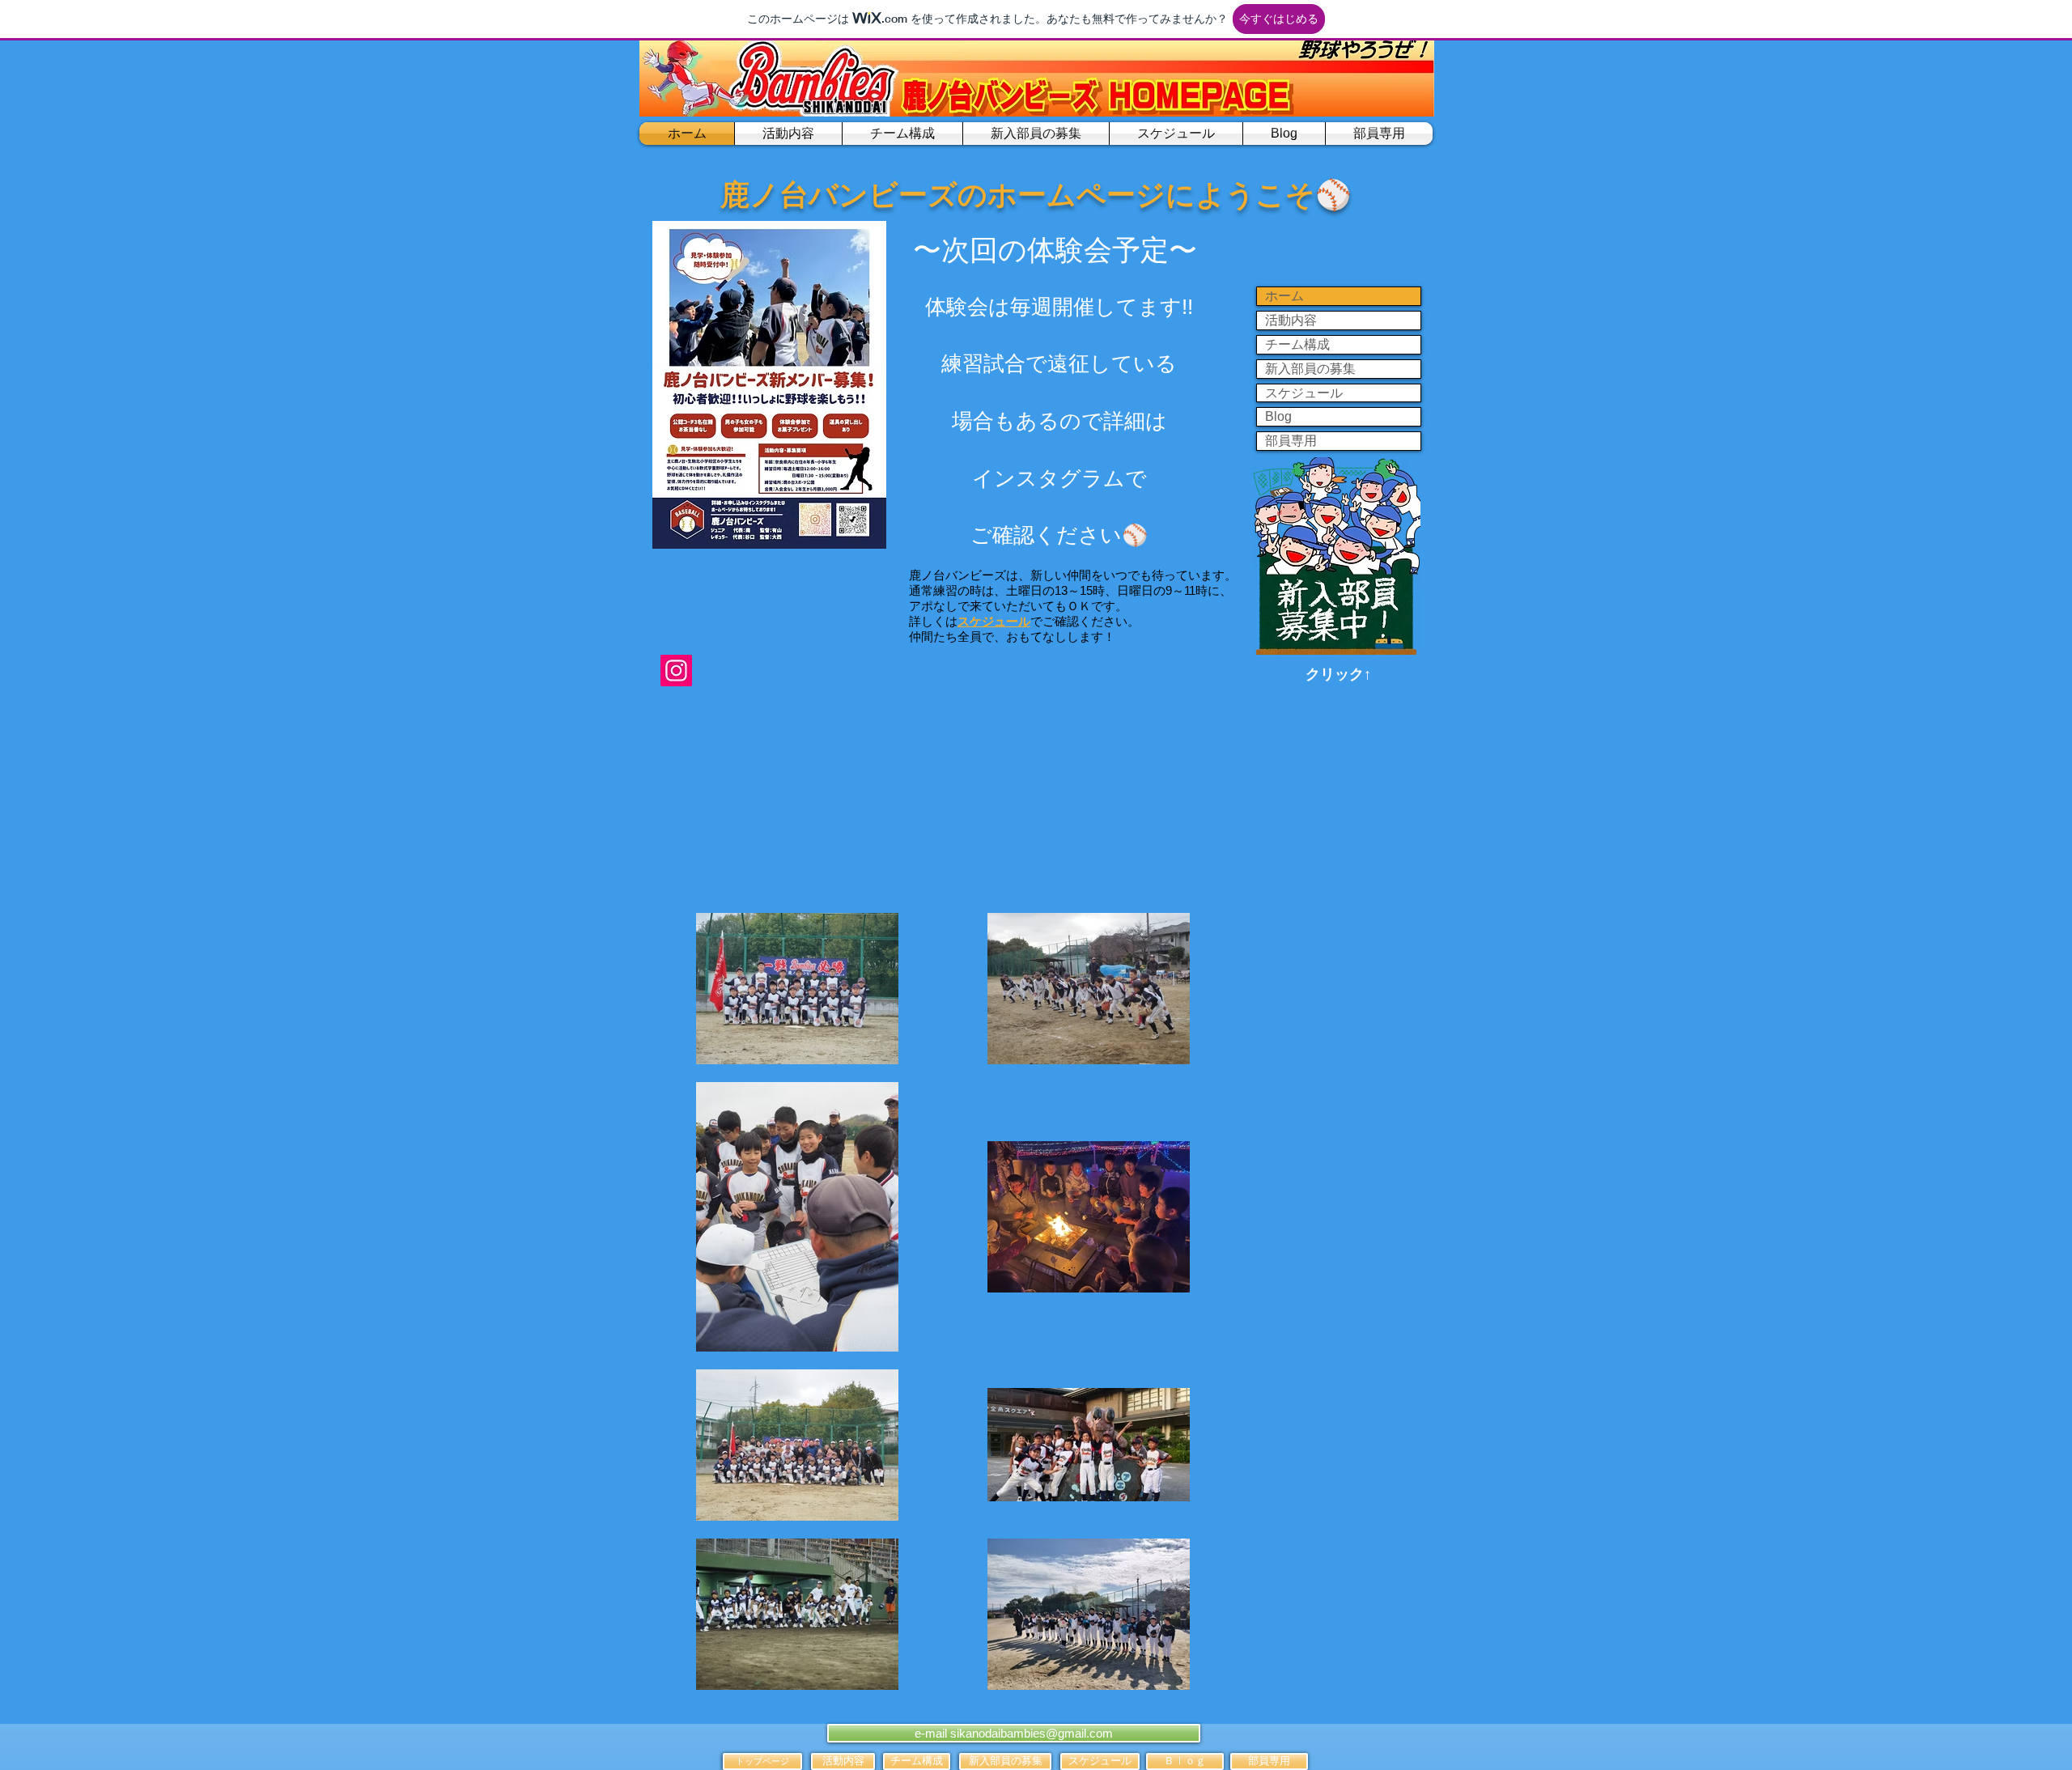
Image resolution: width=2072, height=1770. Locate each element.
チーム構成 (1297, 344)
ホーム (1284, 296)
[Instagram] (676, 671)
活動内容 (1291, 320)
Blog (1278, 416)
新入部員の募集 (1310, 369)
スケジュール (1304, 393)
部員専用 (1291, 441)
